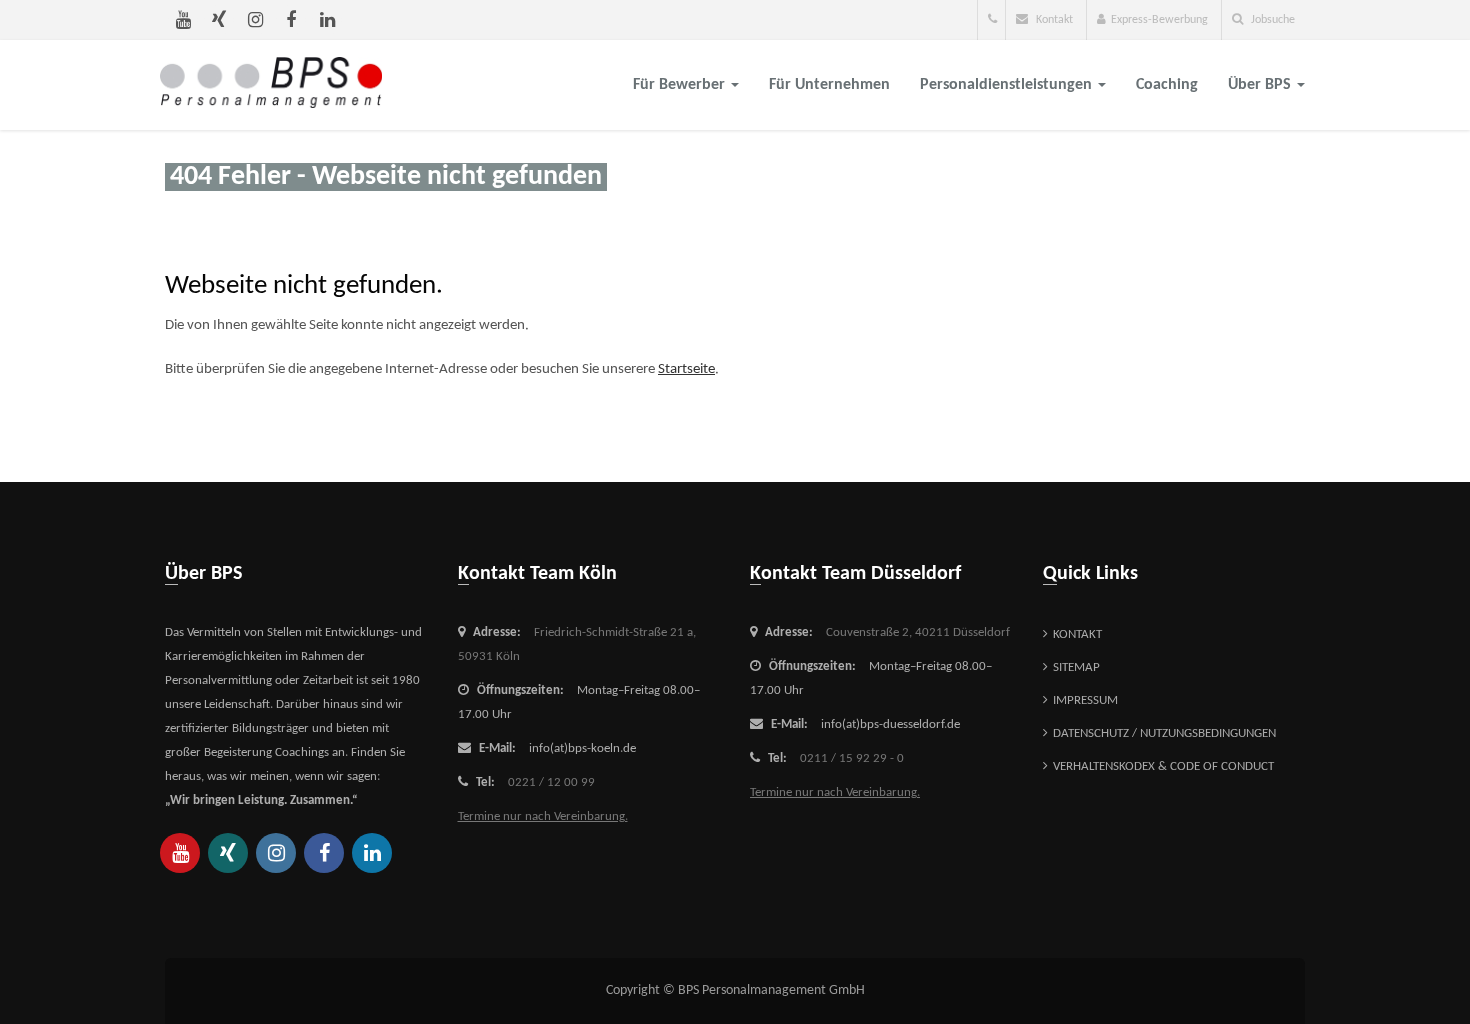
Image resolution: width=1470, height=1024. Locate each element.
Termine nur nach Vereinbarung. (543, 816)
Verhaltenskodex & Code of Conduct (1163, 766)
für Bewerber (681, 85)
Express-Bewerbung (1159, 20)
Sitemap (1076, 667)
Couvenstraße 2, (918, 632)
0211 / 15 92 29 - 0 (852, 758)
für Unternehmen (829, 85)
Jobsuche (1271, 20)
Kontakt (1053, 20)
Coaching (1167, 85)
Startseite (686, 369)
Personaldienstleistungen (1008, 85)
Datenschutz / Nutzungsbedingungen (1164, 733)
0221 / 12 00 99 (551, 782)
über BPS (1261, 85)
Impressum (1085, 700)
